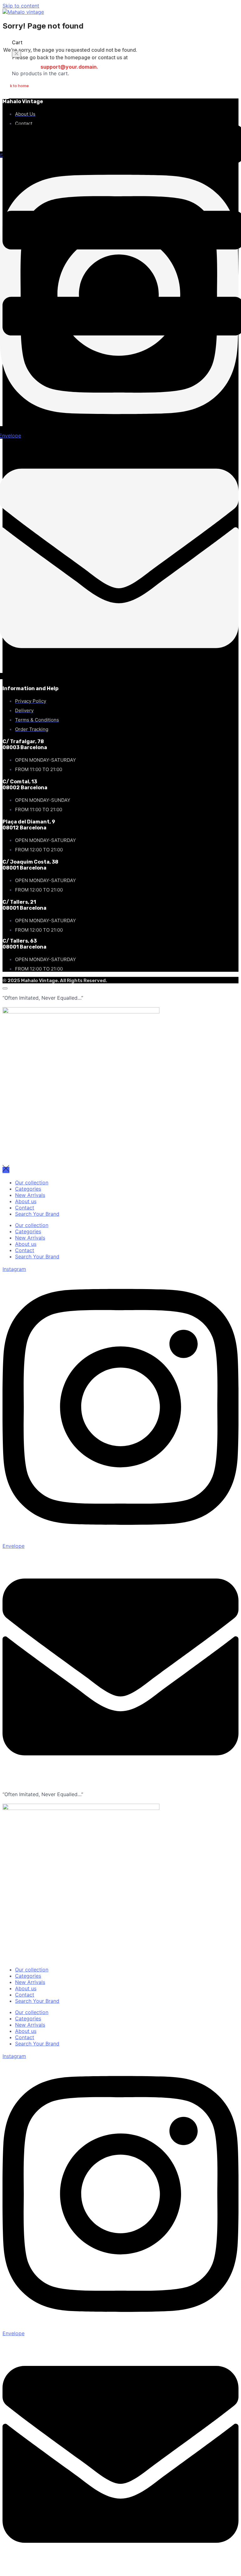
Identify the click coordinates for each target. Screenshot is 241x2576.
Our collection (32, 1182)
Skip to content (21, 6)
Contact (25, 1208)
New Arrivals (30, 1195)
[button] (16, 54)
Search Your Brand (37, 1214)
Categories (28, 1189)
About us (26, 1201)
